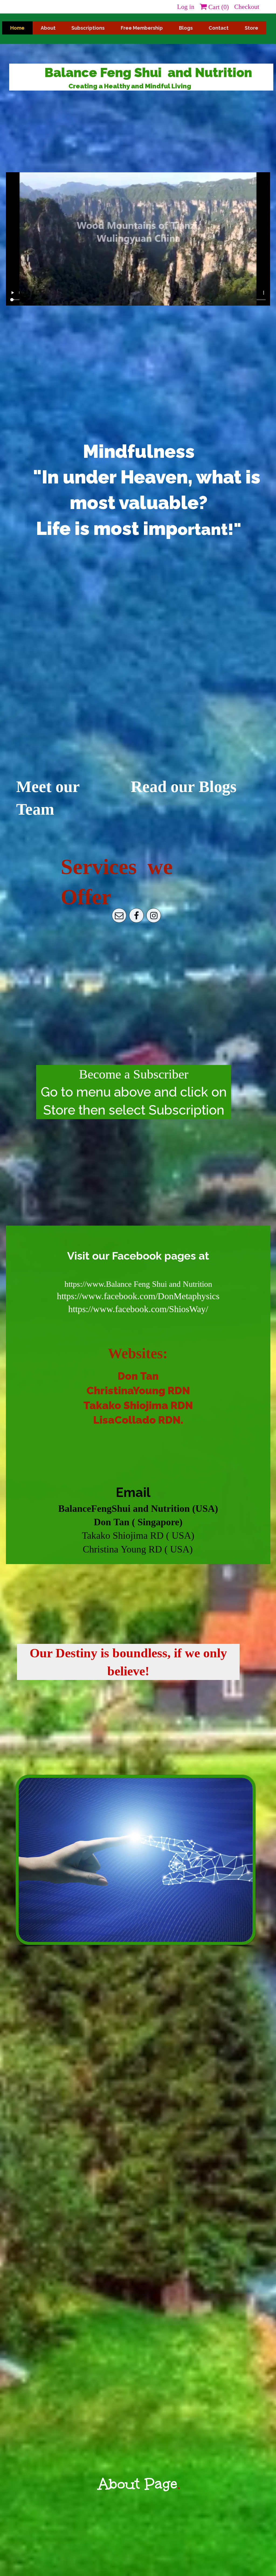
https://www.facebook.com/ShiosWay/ (138, 1309)
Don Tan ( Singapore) (138, 1522)
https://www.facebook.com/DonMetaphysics (138, 1296)
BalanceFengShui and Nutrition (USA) (138, 1509)
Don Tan (138, 1376)
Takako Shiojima (126, 1405)
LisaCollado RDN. (138, 1420)
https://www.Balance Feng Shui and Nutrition (138, 1284)
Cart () (218, 7)
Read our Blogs (184, 787)
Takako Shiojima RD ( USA (137, 1536)
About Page (138, 2484)
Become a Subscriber (134, 1074)
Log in (186, 7)
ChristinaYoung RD (134, 1391)
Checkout (247, 7)
